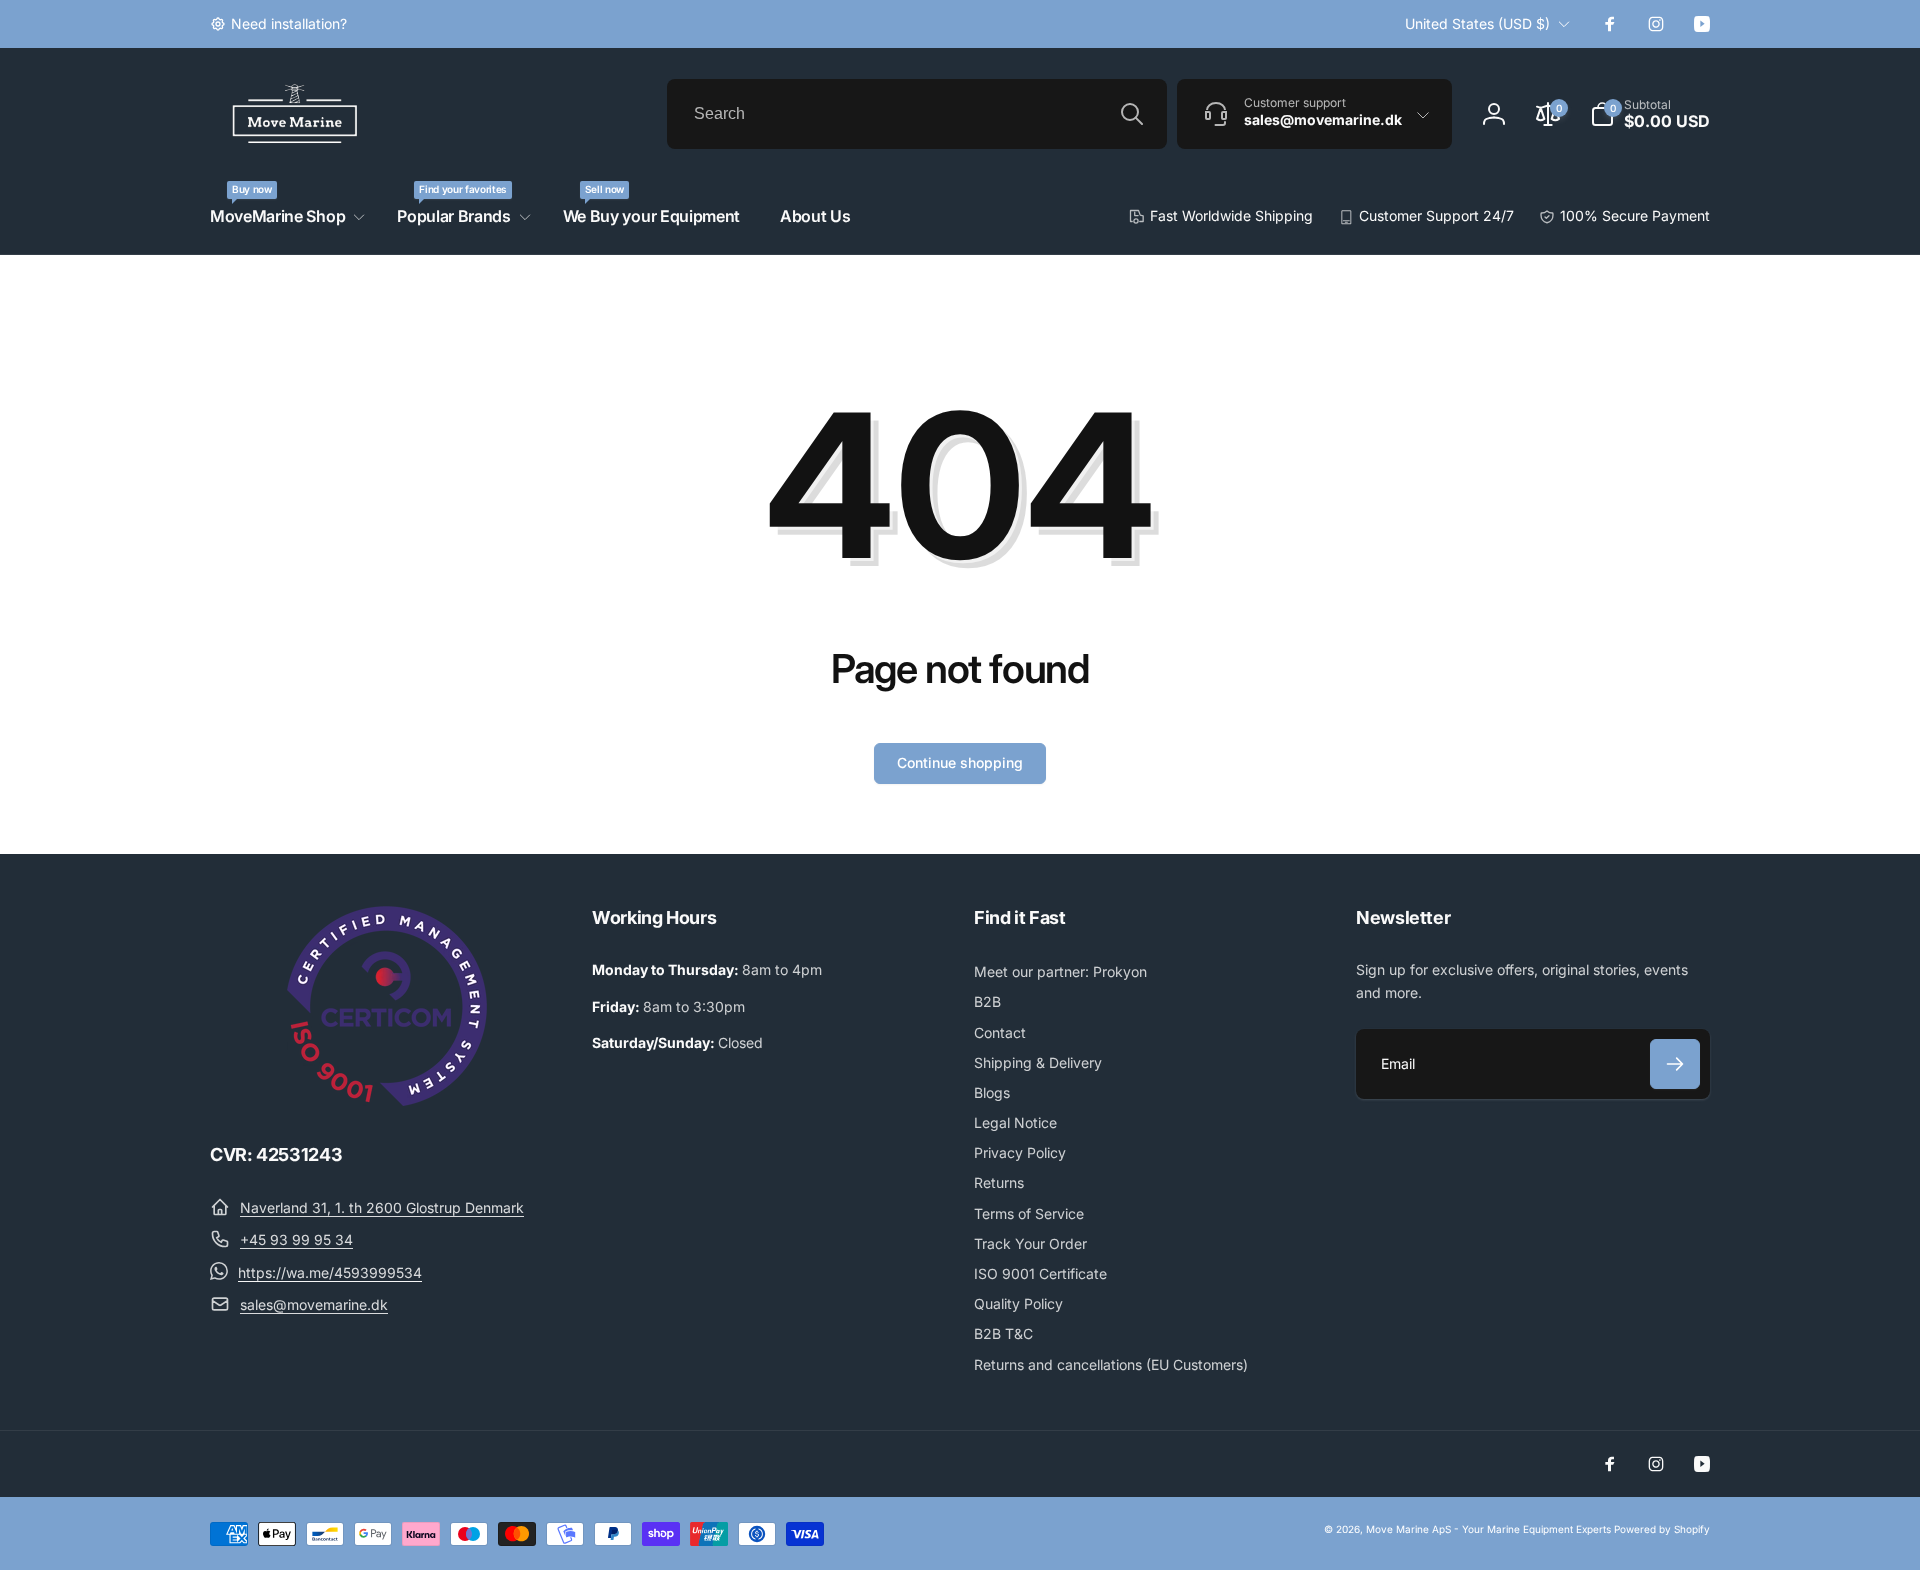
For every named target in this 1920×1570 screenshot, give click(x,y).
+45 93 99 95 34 (296, 1239)
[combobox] (917, 114)
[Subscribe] (1675, 1064)
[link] (278, 24)
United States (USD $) (1477, 23)
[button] (1650, 114)
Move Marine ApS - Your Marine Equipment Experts (1488, 1529)
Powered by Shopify (1662, 1529)
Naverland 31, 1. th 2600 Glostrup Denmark (382, 1207)
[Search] (1132, 114)
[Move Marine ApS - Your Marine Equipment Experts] (387, 1100)
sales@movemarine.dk (314, 1304)
